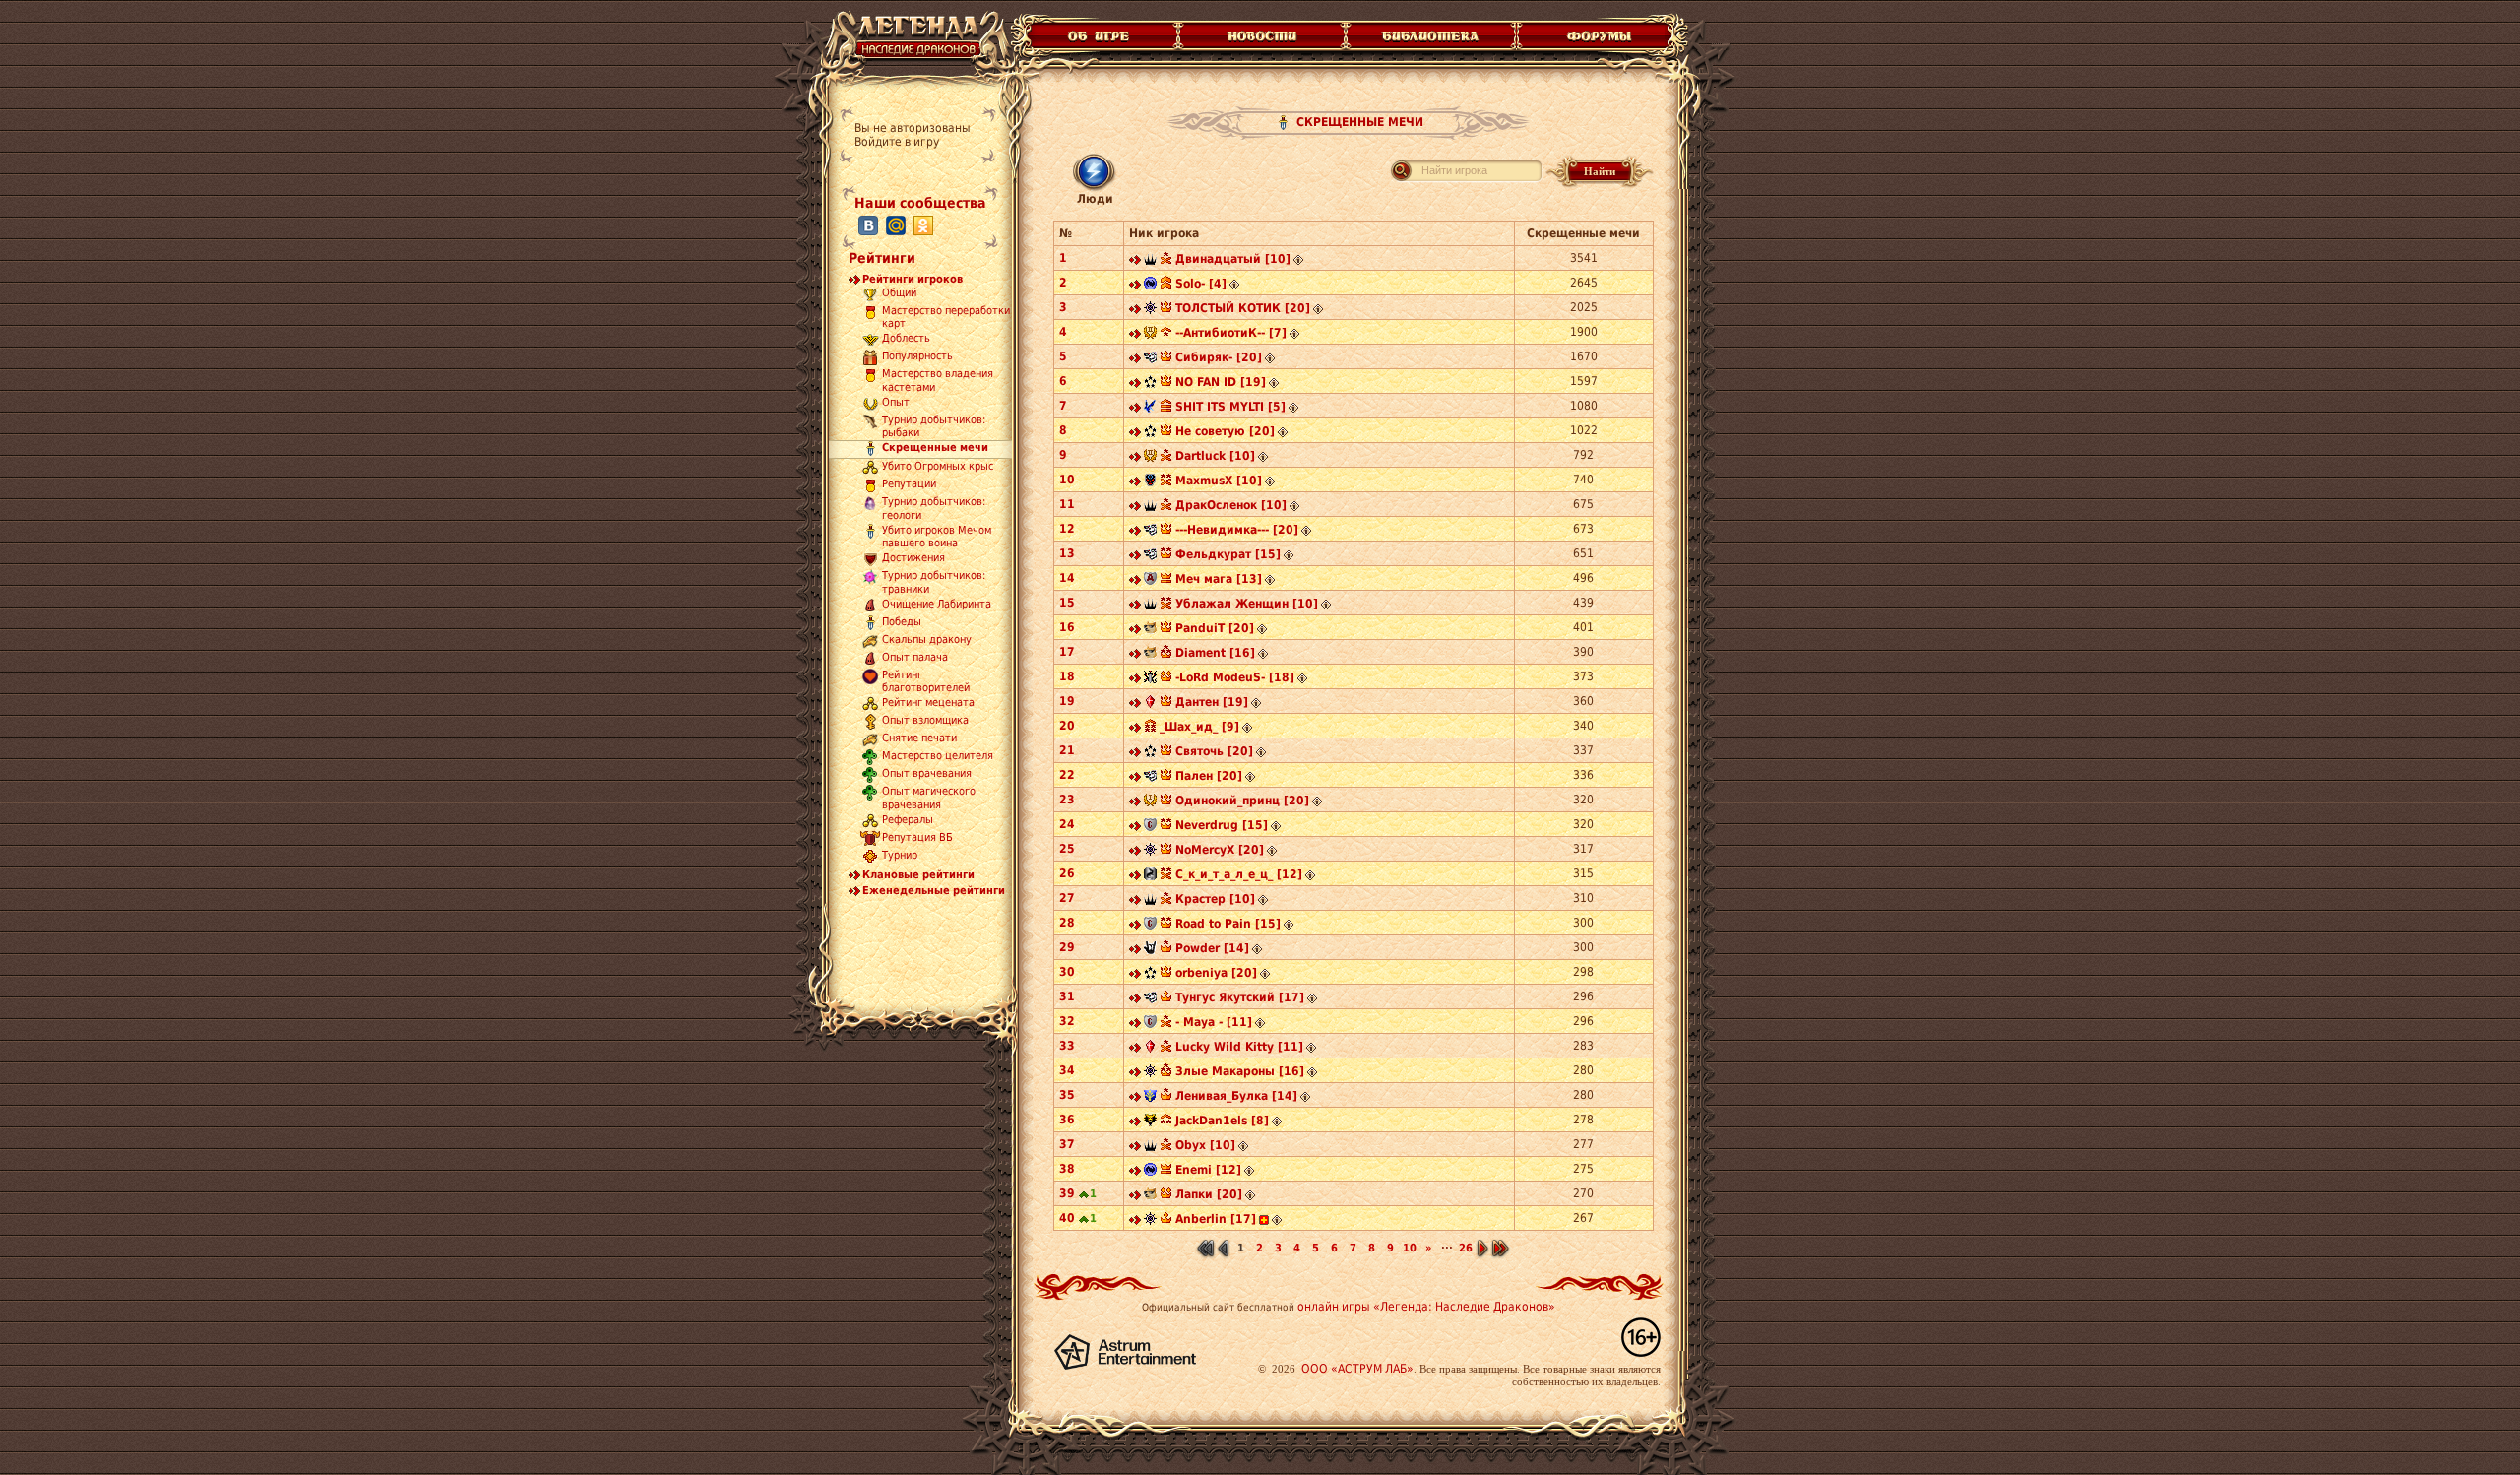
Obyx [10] (1205, 1145)
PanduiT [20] (1215, 628)
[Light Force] (1150, 679)
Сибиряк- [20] (1219, 357)
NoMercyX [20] (1220, 850)
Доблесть (906, 339)
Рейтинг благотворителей (926, 681)
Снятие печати (919, 739)
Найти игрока (1454, 170)
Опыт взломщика (925, 721)
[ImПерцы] (1150, 802)
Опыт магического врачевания (929, 799)
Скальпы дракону (927, 640)
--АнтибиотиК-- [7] (1231, 333)
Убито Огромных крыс (938, 467)
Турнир (900, 855)
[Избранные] (1150, 704)
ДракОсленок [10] (1231, 505)
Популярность (917, 357)
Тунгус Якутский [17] (1240, 997)
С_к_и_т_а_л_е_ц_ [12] (1239, 874)
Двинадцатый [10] (1233, 259)
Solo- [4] (1201, 284)
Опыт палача (915, 657)
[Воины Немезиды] (1150, 286)
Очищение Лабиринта (937, 604)
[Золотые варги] (1150, 1122)
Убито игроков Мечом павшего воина (937, 537)
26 (1466, 1248)
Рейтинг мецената (928, 704)
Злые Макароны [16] (1240, 1071)
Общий (899, 293)
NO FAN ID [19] (1221, 382)
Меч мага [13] (1219, 579)
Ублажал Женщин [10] (1247, 604)
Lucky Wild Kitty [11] (1239, 1047)
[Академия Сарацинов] (1150, 581)
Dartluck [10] (1215, 456)
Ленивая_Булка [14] (1236, 1096)
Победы (902, 622)
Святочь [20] (1214, 751)
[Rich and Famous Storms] (1150, 482)
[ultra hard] (1150, 630)
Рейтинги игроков (913, 279)
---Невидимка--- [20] (1237, 530)
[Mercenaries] (1150, 359)
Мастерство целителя (938, 757)
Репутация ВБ (917, 837)
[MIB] (1150, 950)
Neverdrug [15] (1222, 825)
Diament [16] (1215, 653)
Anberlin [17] (1216, 1219)
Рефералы (908, 820)
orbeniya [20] (1216, 973)
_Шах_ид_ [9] (1199, 727)
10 (1410, 1248)
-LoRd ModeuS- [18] (1235, 677)
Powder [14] (1212, 948)
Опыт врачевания (927, 774)
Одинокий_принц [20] (1242, 801)
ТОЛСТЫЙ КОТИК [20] (1243, 308)
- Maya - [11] (1214, 1022)
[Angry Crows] (1150, 409)
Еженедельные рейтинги (934, 891)
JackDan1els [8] (1222, 1121)
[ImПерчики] (1150, 335)
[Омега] (1150, 384)
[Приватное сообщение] (1135, 261)
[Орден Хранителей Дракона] (1150, 876)
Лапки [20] (1209, 1194)
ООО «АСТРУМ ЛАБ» (1357, 1369)
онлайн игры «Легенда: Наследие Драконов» (1426, 1307)
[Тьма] (1150, 261)
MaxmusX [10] (1219, 481)
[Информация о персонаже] (1298, 261)
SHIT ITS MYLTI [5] (1230, 407)
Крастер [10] (1215, 899)
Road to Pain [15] (1228, 924)
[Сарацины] (1150, 827)
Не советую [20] (1225, 431)
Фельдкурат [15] (1228, 554)
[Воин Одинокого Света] (1150, 1098)
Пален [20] (1209, 776)
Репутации (909, 485)
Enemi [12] (1208, 1170)
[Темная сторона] (1150, 310)
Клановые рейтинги (918, 875)
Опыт (896, 402)
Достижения (913, 559)
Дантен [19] (1212, 702)
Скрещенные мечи (935, 448)
